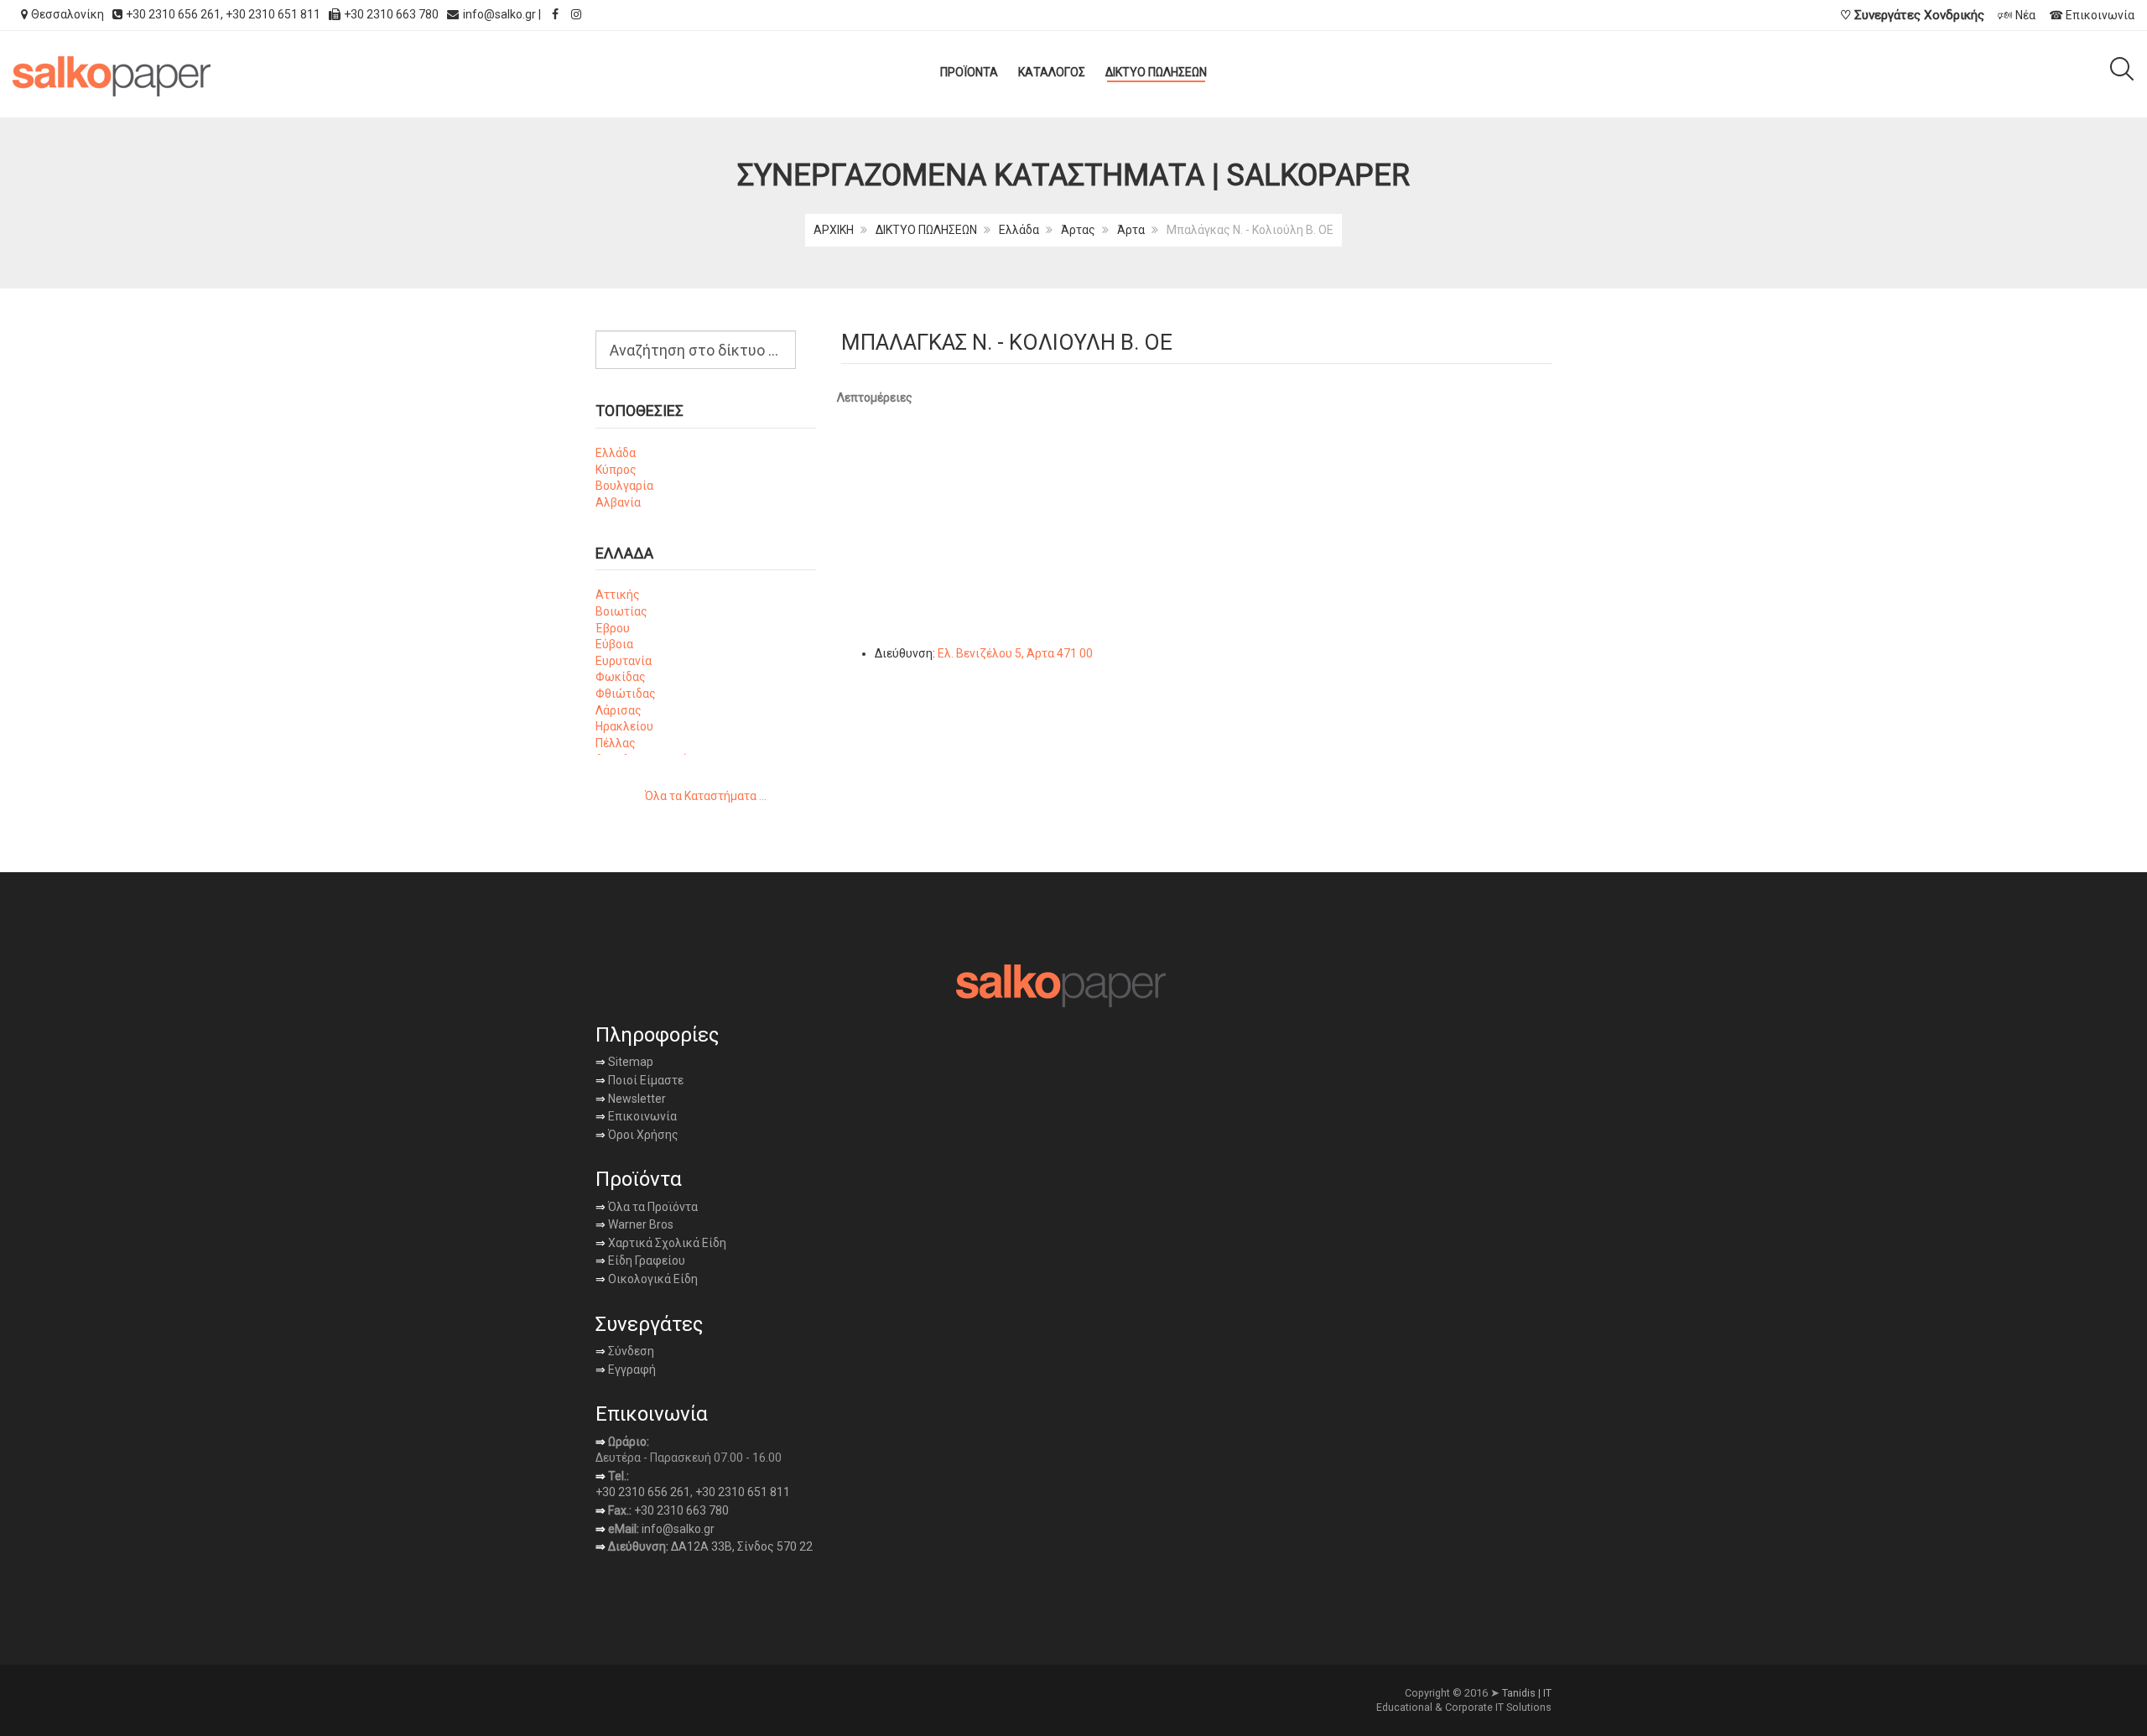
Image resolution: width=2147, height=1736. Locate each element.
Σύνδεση (625, 1351)
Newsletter (631, 1099)
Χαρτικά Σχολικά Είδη (661, 1243)
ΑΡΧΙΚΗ (834, 230)
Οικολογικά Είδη (647, 1279)
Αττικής (618, 595)
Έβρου (613, 628)
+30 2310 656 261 (173, 14)
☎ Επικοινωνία (2092, 15)
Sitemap (629, 1062)
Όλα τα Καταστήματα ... (706, 796)
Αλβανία (618, 502)
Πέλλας (616, 743)
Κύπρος (616, 470)
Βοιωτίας (621, 611)
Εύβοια (614, 644)
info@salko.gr (499, 14)
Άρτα (1131, 230)
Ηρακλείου (624, 726)
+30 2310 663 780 (681, 1510)
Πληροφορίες (657, 1035)
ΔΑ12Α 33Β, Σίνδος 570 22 (742, 1546)
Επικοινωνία (636, 1116)
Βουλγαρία (624, 486)
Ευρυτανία (624, 661)
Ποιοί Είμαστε (645, 1080)
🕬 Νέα (2017, 15)
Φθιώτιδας (626, 694)
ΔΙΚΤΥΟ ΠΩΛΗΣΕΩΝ (926, 230)
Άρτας (1078, 230)
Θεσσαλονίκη (68, 14)
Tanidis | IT (1527, 1693)
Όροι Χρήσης (637, 1135)
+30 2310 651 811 (273, 14)
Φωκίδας (621, 677)
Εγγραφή (631, 1370)
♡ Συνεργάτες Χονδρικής (1912, 15)
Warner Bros (634, 1224)
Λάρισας (619, 710)
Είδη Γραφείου (640, 1260)
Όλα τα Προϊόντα (647, 1207)
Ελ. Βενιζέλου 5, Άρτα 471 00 (1015, 653)
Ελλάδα (1019, 230)
